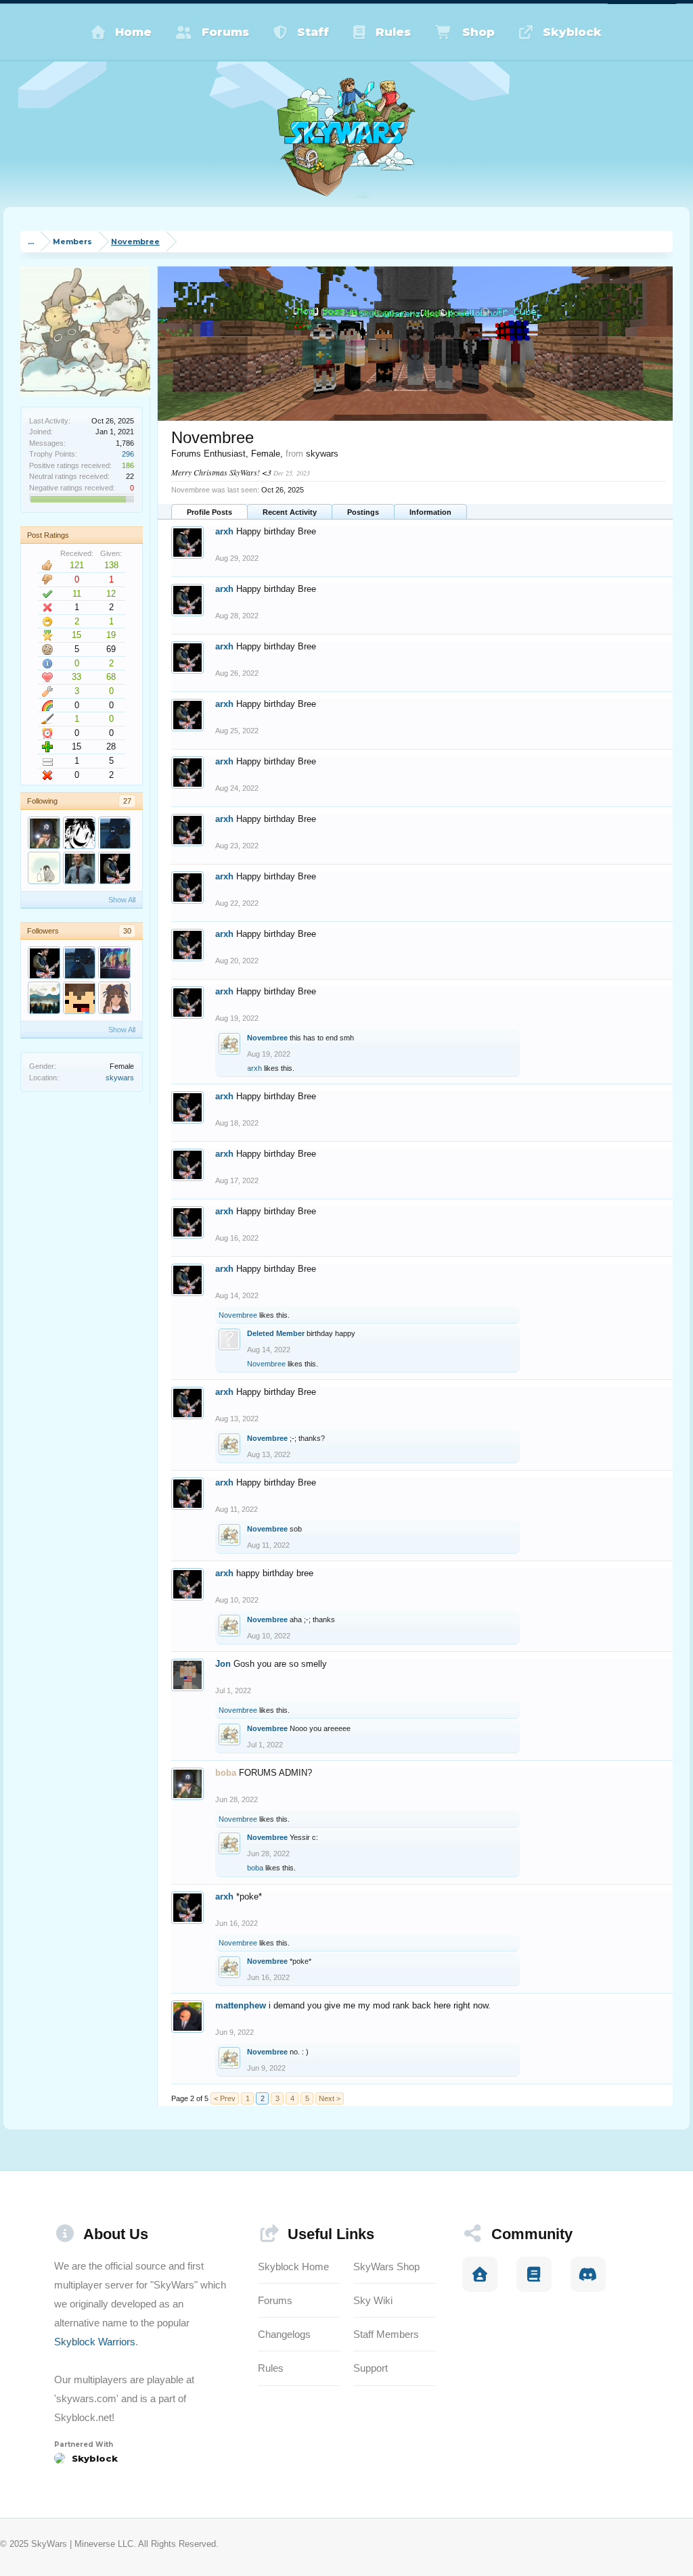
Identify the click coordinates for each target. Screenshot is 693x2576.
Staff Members (386, 2334)
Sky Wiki (373, 2300)
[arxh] (114, 868)
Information (430, 512)
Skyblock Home (293, 2267)
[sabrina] (114, 998)
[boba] (44, 833)
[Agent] (44, 868)
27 (127, 801)
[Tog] (114, 963)
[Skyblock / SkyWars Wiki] (534, 2274)
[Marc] (44, 998)
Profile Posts (209, 512)
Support (371, 2368)
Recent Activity (290, 512)
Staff (313, 32)
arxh (224, 531)
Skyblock (572, 32)
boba (255, 1868)
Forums (225, 32)
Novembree (267, 1038)
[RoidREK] (79, 998)
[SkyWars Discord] (588, 2274)
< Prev (225, 2098)
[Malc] (114, 833)
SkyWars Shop (386, 2267)
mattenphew (241, 2005)
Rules (393, 32)
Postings (363, 512)
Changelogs (284, 2334)
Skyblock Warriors (95, 2342)
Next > (330, 2098)
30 (127, 931)
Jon (223, 1664)
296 (128, 454)
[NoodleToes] (79, 868)
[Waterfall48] (79, 833)
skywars (120, 1078)
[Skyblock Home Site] (480, 2274)
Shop (478, 32)
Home (133, 32)
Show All (122, 900)
